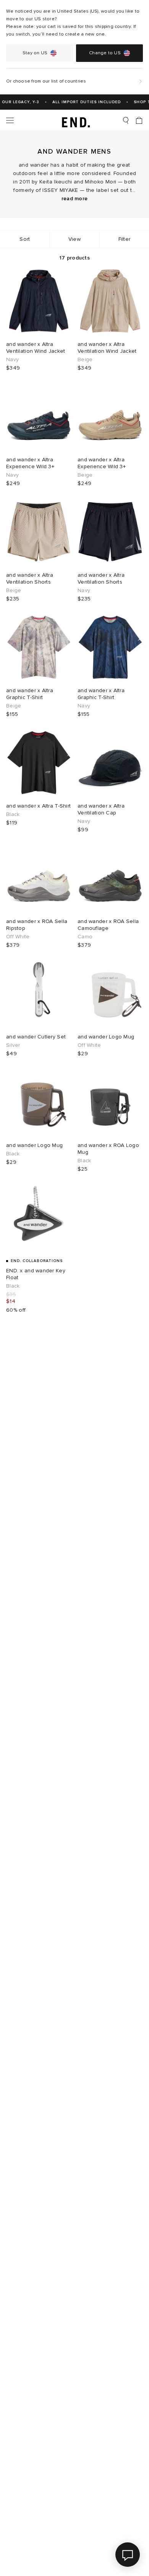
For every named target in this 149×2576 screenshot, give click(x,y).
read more (75, 199)
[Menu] (10, 120)
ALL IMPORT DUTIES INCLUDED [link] (82, 102)
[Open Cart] (139, 120)
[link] (75, 120)
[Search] (126, 120)
